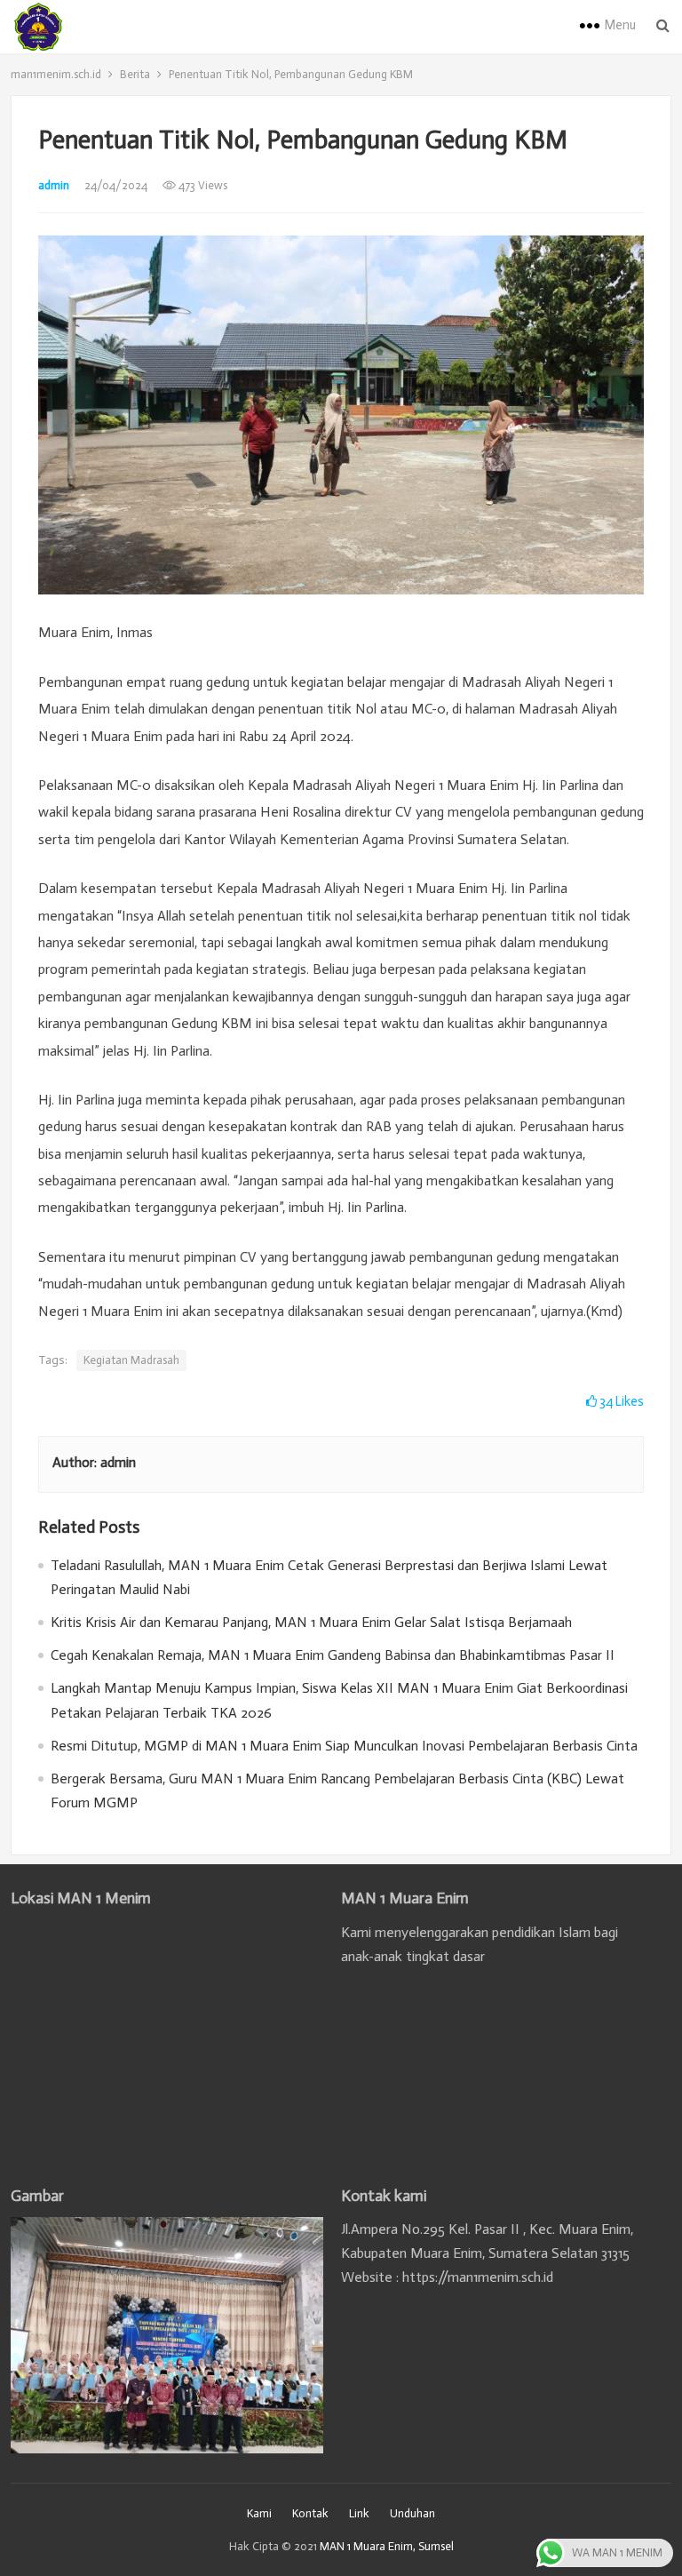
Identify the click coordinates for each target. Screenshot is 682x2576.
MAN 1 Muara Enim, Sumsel (387, 2546)
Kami (259, 2513)
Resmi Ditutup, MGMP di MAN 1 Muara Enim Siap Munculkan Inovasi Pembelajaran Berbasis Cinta (344, 1746)
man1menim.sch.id (56, 74)
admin (54, 185)
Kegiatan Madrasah (131, 1360)
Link (359, 2513)
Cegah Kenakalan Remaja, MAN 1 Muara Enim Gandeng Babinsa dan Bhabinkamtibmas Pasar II (333, 1655)
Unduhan (412, 2513)
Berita (135, 74)
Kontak (310, 2513)
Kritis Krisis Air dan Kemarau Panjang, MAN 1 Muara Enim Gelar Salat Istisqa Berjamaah (311, 1622)
